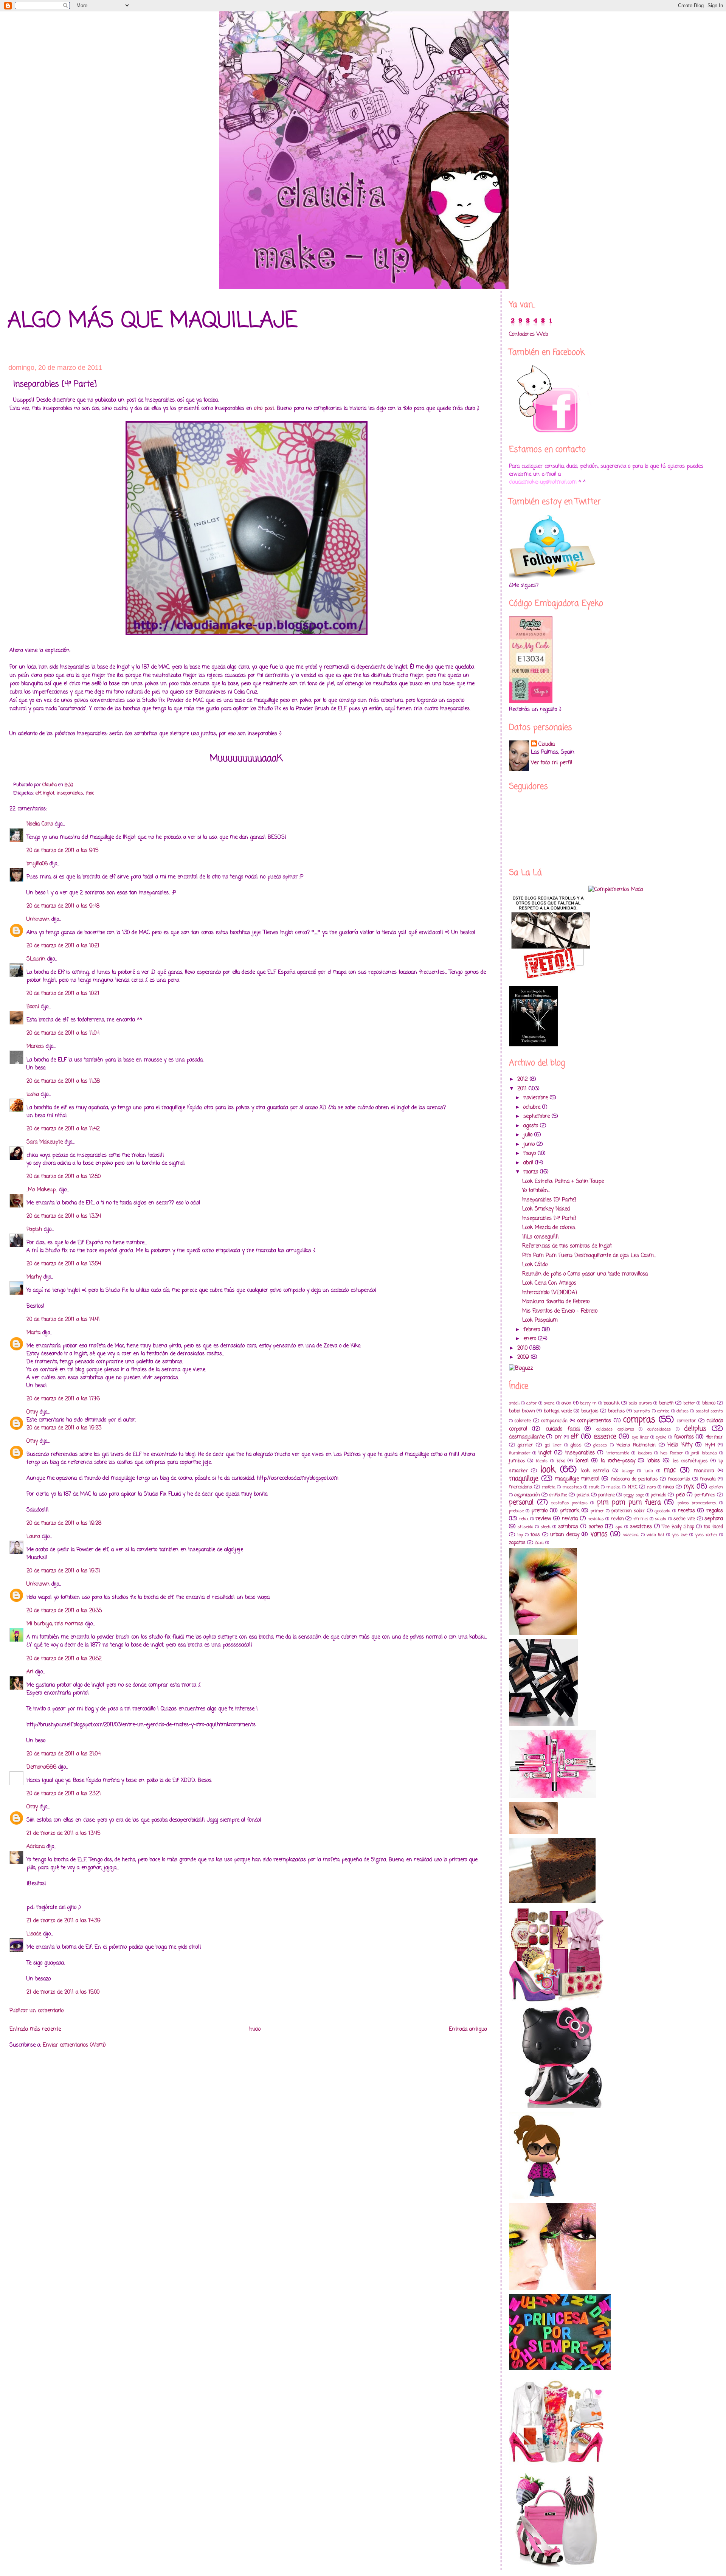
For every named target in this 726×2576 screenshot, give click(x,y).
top (520, 1535)
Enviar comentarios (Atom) (74, 2045)
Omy (32, 1412)
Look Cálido (535, 1265)
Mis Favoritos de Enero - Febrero (560, 1311)
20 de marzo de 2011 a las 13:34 (64, 1216)
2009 (524, 1357)
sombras (568, 1527)
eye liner (640, 1437)
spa (619, 1527)
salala (661, 1519)
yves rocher (706, 1535)
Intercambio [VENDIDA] (550, 1293)
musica (614, 1487)
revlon (617, 1519)
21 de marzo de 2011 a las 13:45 (63, 1833)
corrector (686, 1421)
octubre (533, 1107)
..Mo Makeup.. (42, 1190)
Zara (539, 1543)
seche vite (684, 1519)
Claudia (547, 744)
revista (570, 1519)
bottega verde (558, 1411)
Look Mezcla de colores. (549, 1228)
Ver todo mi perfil (551, 763)
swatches (641, 1527)
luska (33, 1095)
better (689, 1403)
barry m (588, 1403)
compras (639, 1420)
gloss (576, 1445)
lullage (628, 1471)
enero (531, 1339)
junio (530, 1144)
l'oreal (582, 1461)
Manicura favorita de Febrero (556, 1302)
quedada (662, 1511)
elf (38, 793)
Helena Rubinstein (636, 1445)
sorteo (596, 1527)
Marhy (34, 1277)
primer (597, 1511)
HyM (710, 1445)
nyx (689, 1487)
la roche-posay (618, 1461)
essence (605, 1437)
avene (549, 1403)
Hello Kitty (680, 1445)
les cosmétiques (690, 1461)
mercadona (521, 1487)
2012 (524, 1079)
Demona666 (41, 1767)
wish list (655, 1535)
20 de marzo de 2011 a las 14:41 (63, 1320)
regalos (715, 1511)
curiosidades (659, 1429)
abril (529, 1163)
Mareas (35, 1047)
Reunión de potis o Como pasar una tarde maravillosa (585, 1274)
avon (566, 1403)
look (548, 1470)
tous (535, 1535)
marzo (532, 1172)
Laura (33, 1537)
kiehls (542, 1461)
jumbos (517, 1461)
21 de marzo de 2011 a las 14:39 (64, 1921)
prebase (516, 1511)
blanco (709, 1403)
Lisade (34, 1934)
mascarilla (679, 1479)
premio (539, 1511)
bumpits (642, 1411)
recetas (686, 1511)
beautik (611, 1403)
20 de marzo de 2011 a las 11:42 (63, 1129)
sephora (714, 1519)
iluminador (520, 1453)
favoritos (684, 1437)
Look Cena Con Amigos (549, 1283)
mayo (531, 1154)
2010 (523, 1348)
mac (90, 793)
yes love (680, 1535)
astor (531, 1403)
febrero (533, 1330)
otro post (264, 409)
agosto (532, 1126)
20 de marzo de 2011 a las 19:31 (63, 1571)
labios (654, 1461)
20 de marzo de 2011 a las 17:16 (63, 1399)
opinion (716, 1487)
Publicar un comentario (36, 2011)
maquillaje (524, 1479)
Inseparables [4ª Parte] (549, 1219)
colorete (523, 1421)
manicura (704, 1471)
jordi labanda (704, 1453)
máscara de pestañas (634, 1479)
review (543, 1519)
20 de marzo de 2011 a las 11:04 (63, 1033)
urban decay (565, 1535)
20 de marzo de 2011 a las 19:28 (64, 1523)
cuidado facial (563, 1429)
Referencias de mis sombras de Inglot (567, 1246)
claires (683, 1411)
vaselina (631, 1535)
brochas (617, 1411)
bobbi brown (522, 1411)
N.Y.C (633, 1487)
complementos (594, 1421)
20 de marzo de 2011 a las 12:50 (64, 1177)
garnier (525, 1445)
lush (649, 1471)
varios (599, 1534)
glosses (600, 1445)
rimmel (641, 1519)
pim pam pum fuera (629, 1503)
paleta (583, 1495)
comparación (554, 1421)
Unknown (38, 919)
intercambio (618, 1453)
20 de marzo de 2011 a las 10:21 (63, 946)
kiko (561, 1461)
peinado (659, 1495)
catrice (663, 1411)
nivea (669, 1487)
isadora (645, 1453)
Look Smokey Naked (546, 1209)
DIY (558, 1437)
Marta (33, 1333)
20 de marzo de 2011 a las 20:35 (64, 1611)
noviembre (537, 1098)
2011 (523, 1089)
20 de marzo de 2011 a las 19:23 (64, 1428)
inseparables (70, 793)
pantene (607, 1495)
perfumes (705, 1495)
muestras (572, 1487)
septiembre (538, 1117)
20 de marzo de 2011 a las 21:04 (64, 1754)
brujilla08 (37, 864)
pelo (680, 1495)
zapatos (517, 1543)
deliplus (695, 1429)
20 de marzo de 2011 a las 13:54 (64, 1264)
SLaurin (36, 959)
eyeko (661, 1437)
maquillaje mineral (577, 1479)
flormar (714, 1437)
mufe (594, 1487)
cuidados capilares (615, 1429)
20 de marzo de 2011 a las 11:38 (63, 1081)
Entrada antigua (468, 2029)
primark (570, 1511)
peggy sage (634, 1495)
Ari (30, 1672)
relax (524, 1519)
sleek (546, 1527)
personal (521, 1503)
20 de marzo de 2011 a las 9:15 (62, 851)
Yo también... (536, 1191)
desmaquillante (527, 1437)
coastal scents (709, 1411)
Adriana (36, 1847)
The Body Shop (678, 1527)
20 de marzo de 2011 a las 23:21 (64, 1794)
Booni (33, 1007)
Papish (34, 1230)
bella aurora (640, 1403)
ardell (514, 1403)
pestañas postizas (569, 1503)
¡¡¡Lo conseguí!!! (541, 1237)
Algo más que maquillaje (152, 321)
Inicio (255, 2029)
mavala (708, 1479)
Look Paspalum (540, 1320)
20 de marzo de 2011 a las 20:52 (64, 1659)
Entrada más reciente (35, 2029)
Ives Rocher (671, 1453)
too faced (713, 1527)
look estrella (595, 1471)
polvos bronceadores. (697, 1503)
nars (652, 1487)
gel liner (553, 1445)
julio (529, 1135)
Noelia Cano (40, 824)
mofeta (549, 1487)
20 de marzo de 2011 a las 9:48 (63, 906)
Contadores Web (528, 334)
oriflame (558, 1495)
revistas (596, 1519)
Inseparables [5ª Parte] (549, 1200)
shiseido (525, 1527)
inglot (49, 793)
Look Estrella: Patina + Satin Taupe (563, 1182)
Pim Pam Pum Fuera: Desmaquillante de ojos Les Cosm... (589, 1256)
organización (527, 1495)
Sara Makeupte (45, 1142)
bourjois (590, 1411)
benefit (666, 1403)
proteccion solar (628, 1511)
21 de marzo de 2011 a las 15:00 (63, 1992)
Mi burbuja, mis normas (55, 1624)
